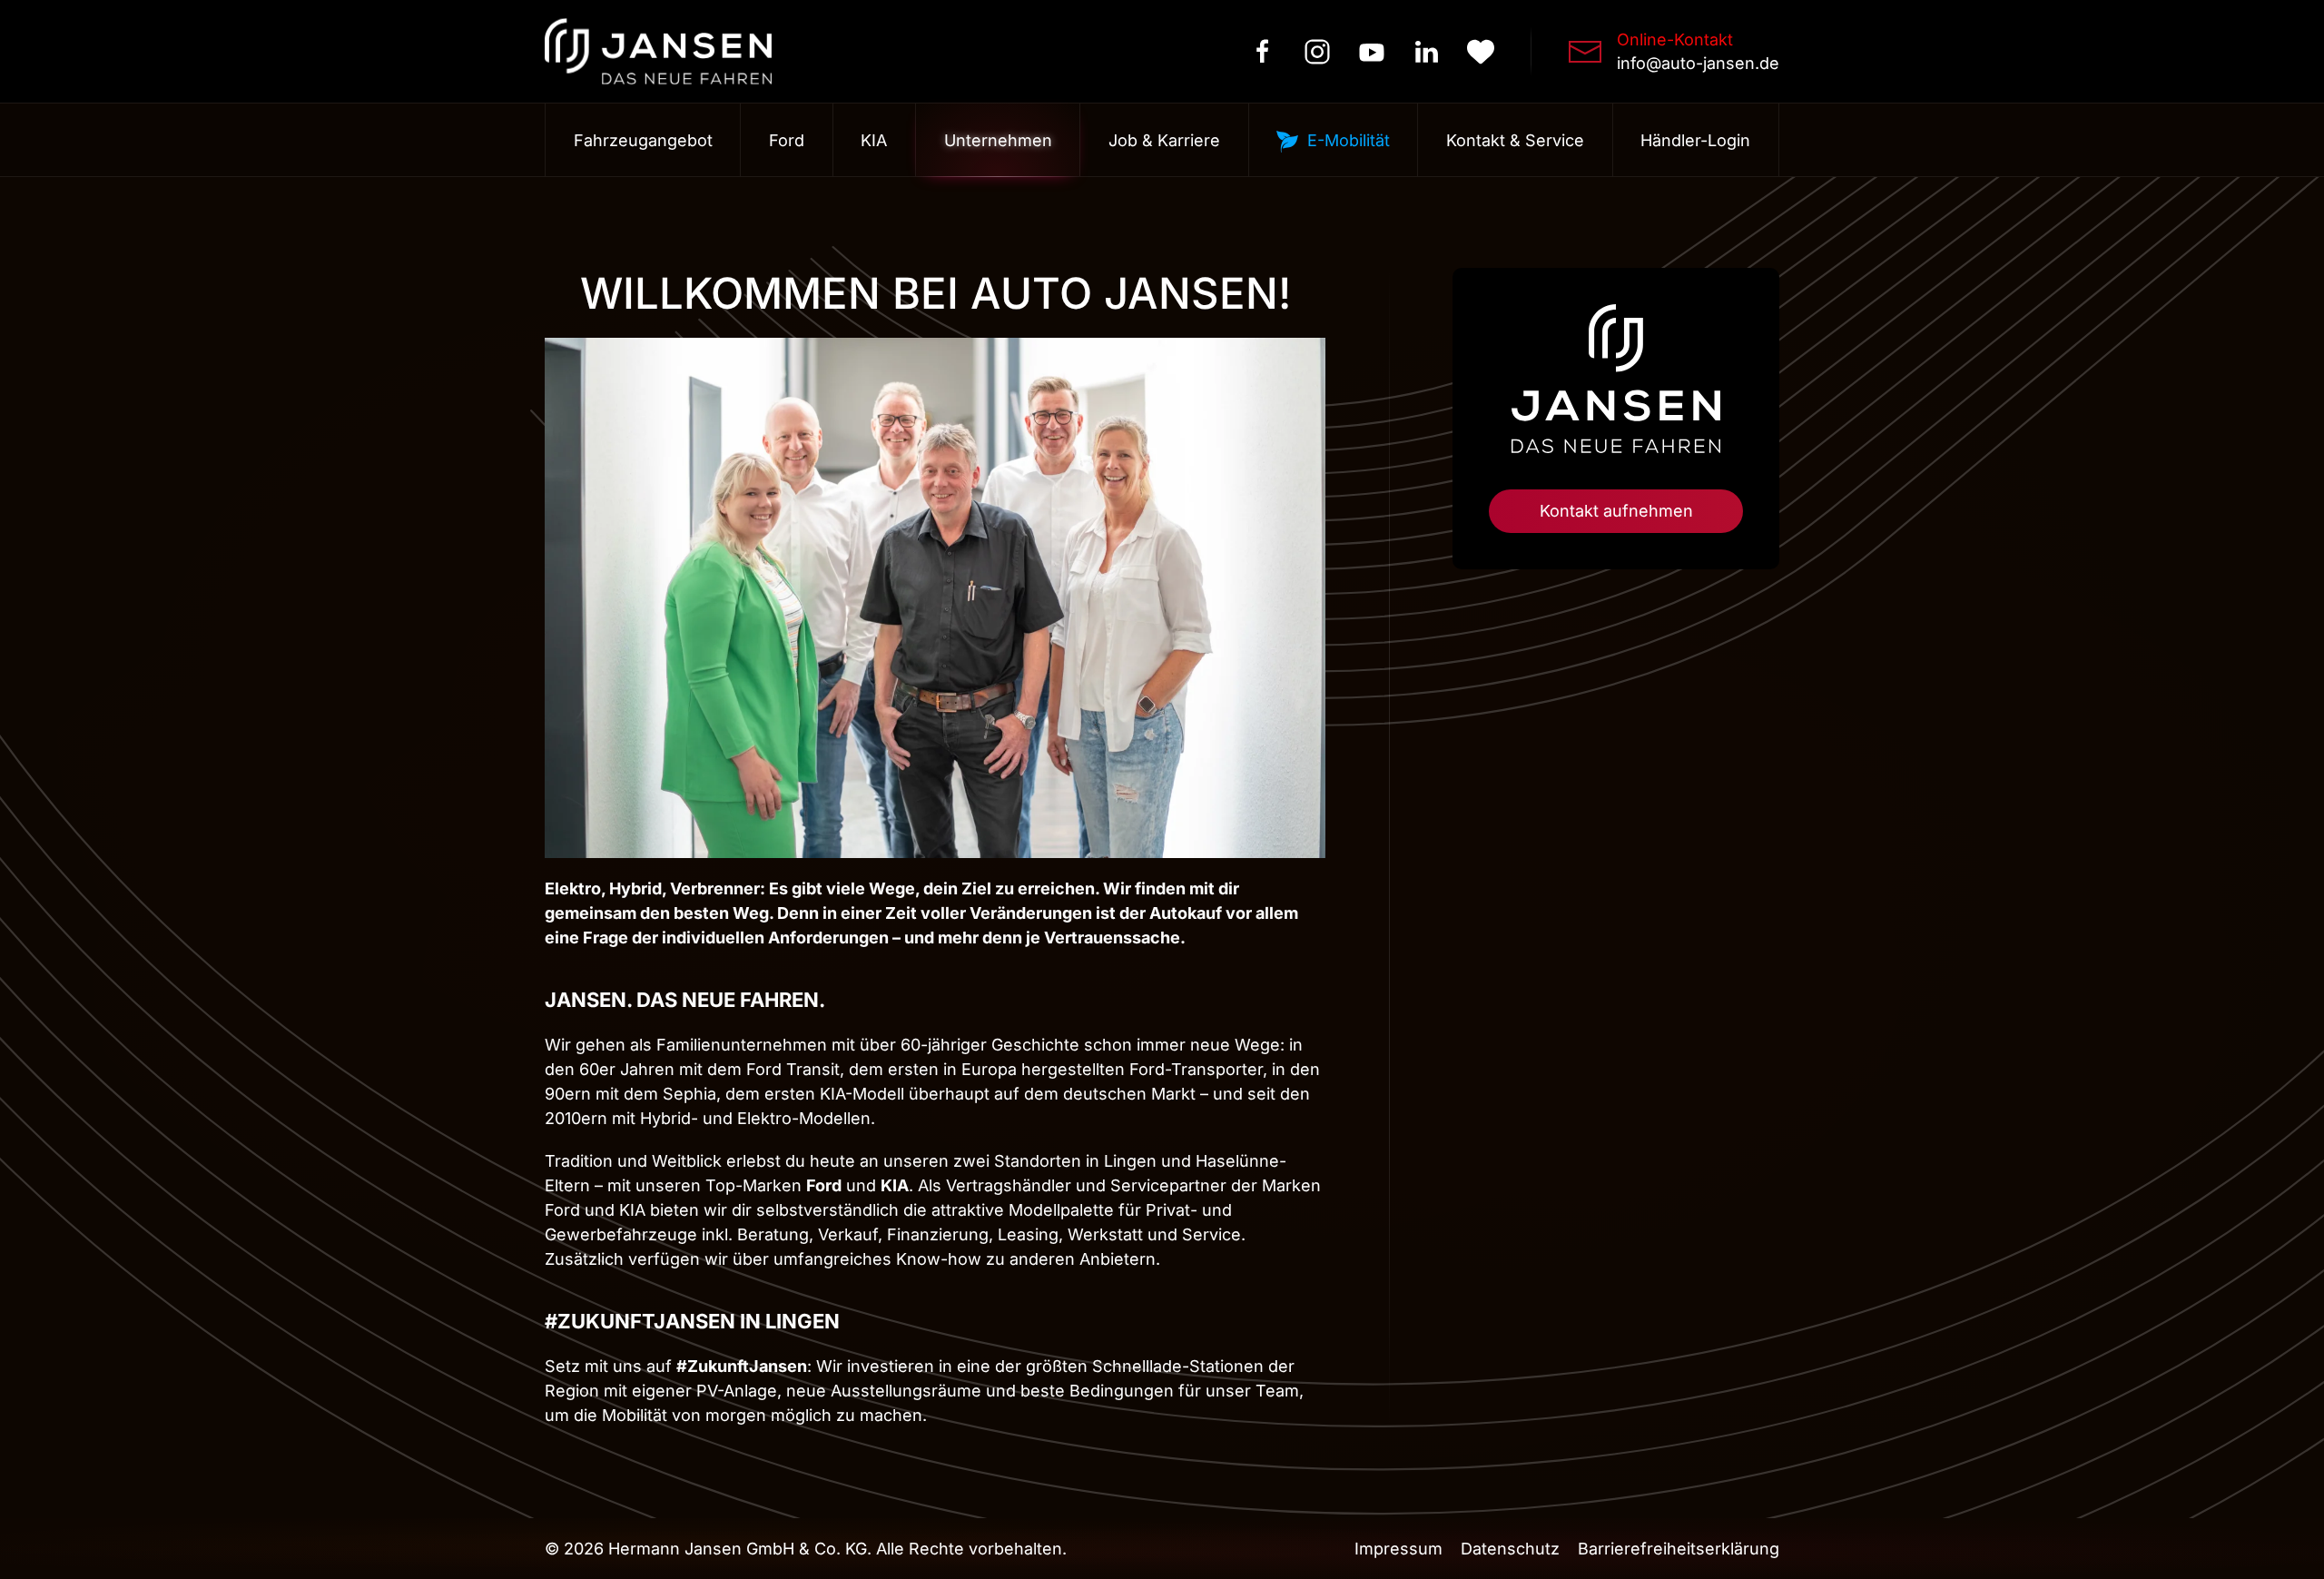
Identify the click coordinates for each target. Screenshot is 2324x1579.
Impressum (1398, 1549)
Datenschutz (1510, 1549)
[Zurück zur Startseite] (658, 51)
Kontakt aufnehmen (1616, 511)
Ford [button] (787, 140)
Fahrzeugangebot (643, 140)
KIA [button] (874, 140)
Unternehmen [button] (998, 140)
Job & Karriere (1164, 140)
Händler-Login (1695, 140)
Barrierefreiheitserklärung (1679, 1549)
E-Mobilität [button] (1349, 140)
